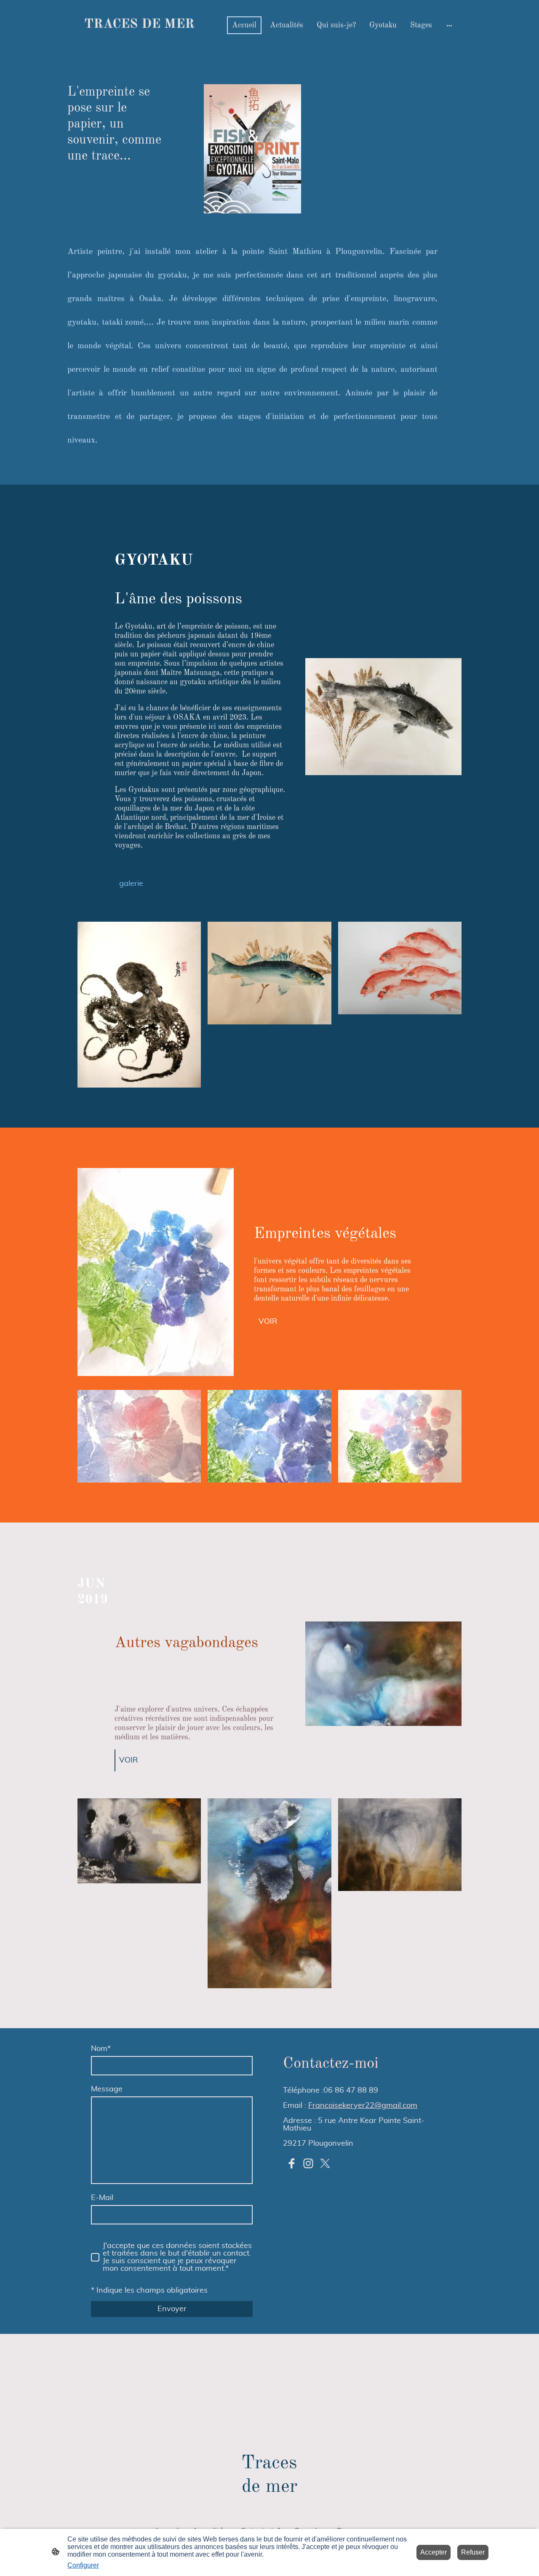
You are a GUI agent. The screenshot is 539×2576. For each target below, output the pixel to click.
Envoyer (172, 2309)
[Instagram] (308, 2163)
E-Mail (102, 2198)
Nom (101, 2049)
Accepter (434, 2552)
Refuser (473, 2552)
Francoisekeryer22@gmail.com (363, 2106)
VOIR (268, 1322)
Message (107, 2089)
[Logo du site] (139, 40)
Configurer (83, 2565)
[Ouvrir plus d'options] (449, 25)
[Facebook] (291, 2163)
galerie (131, 884)
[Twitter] (325, 2163)
